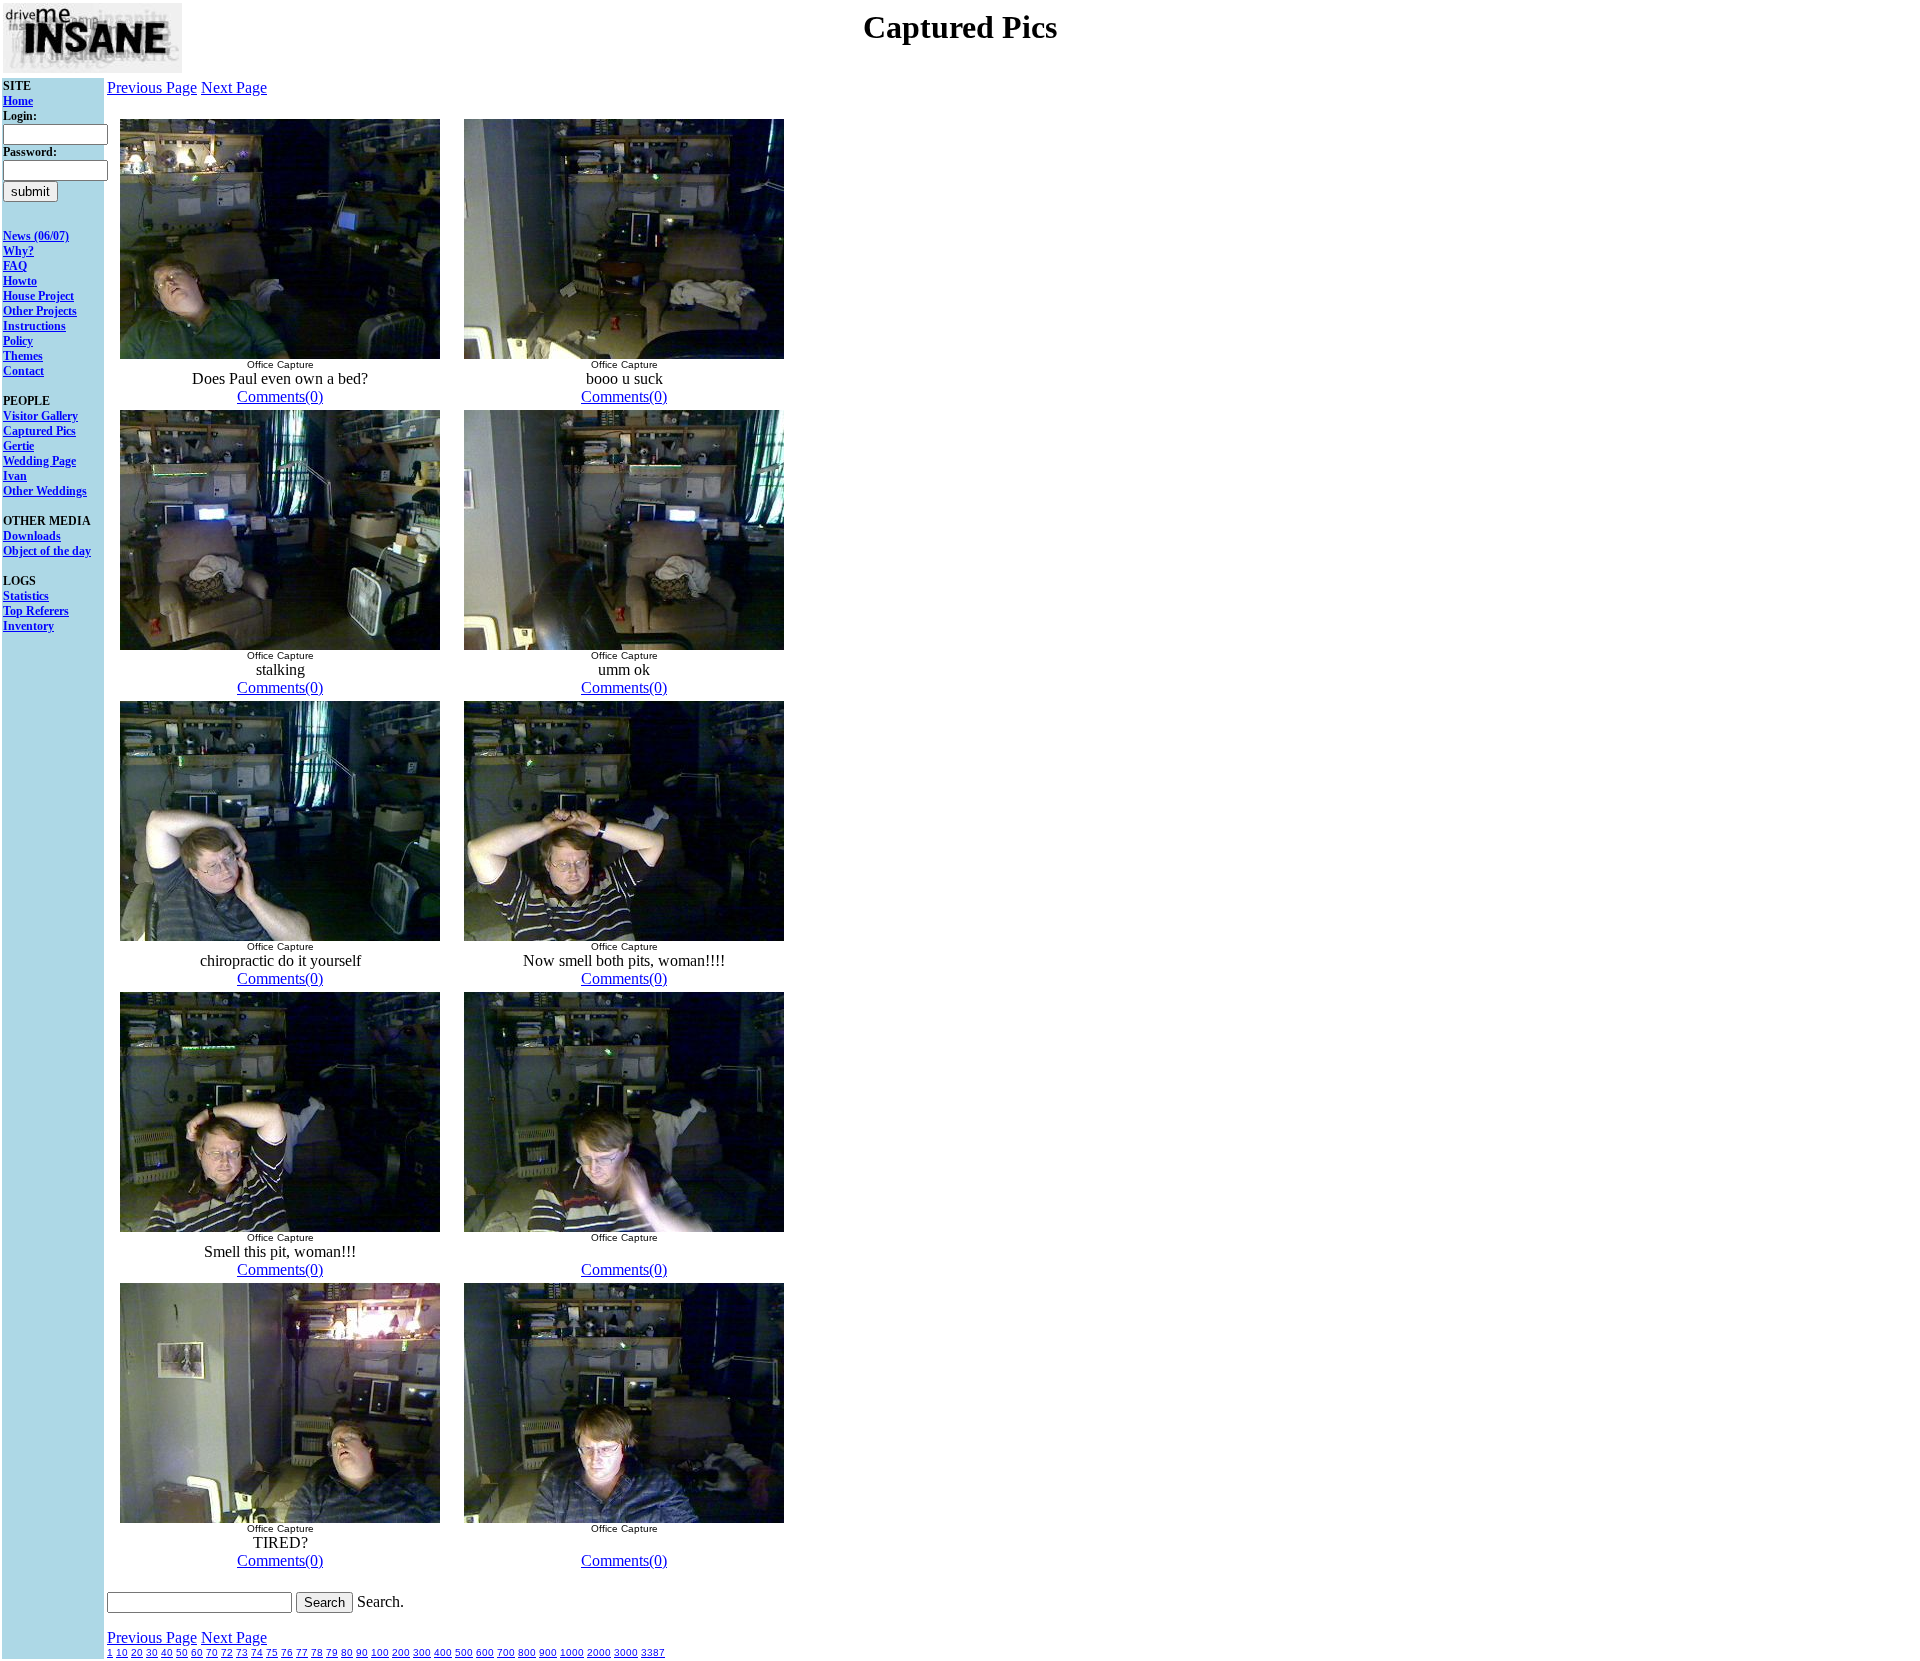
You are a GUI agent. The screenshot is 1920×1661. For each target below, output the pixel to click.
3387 (653, 1652)
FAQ (15, 266)
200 (401, 1652)
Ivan (15, 476)
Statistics (26, 596)
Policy (18, 341)
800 (527, 1652)
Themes (23, 356)
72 (227, 1652)
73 (242, 1652)
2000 (599, 1652)
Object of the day (47, 551)
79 (332, 1652)
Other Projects (40, 311)
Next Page (234, 87)
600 (485, 1652)
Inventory (28, 626)
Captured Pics (39, 431)
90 (362, 1652)
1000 (572, 1652)
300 (422, 1652)
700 (506, 1652)
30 (152, 1652)
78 (317, 1652)
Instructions (34, 326)
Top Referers (36, 611)
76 (287, 1652)
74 (257, 1652)
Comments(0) (280, 396)
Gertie (18, 446)
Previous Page (152, 87)
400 (443, 1652)
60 (197, 1652)
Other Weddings (45, 491)
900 (548, 1652)
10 (122, 1652)
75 (272, 1652)
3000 (626, 1652)
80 (347, 1652)
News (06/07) (36, 236)
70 (212, 1652)
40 (167, 1652)
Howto (20, 281)
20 (137, 1652)
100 (380, 1652)
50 (182, 1652)
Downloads (32, 536)
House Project (38, 296)
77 (302, 1652)
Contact (23, 371)
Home (18, 101)
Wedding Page (39, 461)
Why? (18, 251)
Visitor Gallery (40, 416)
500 (464, 1652)
